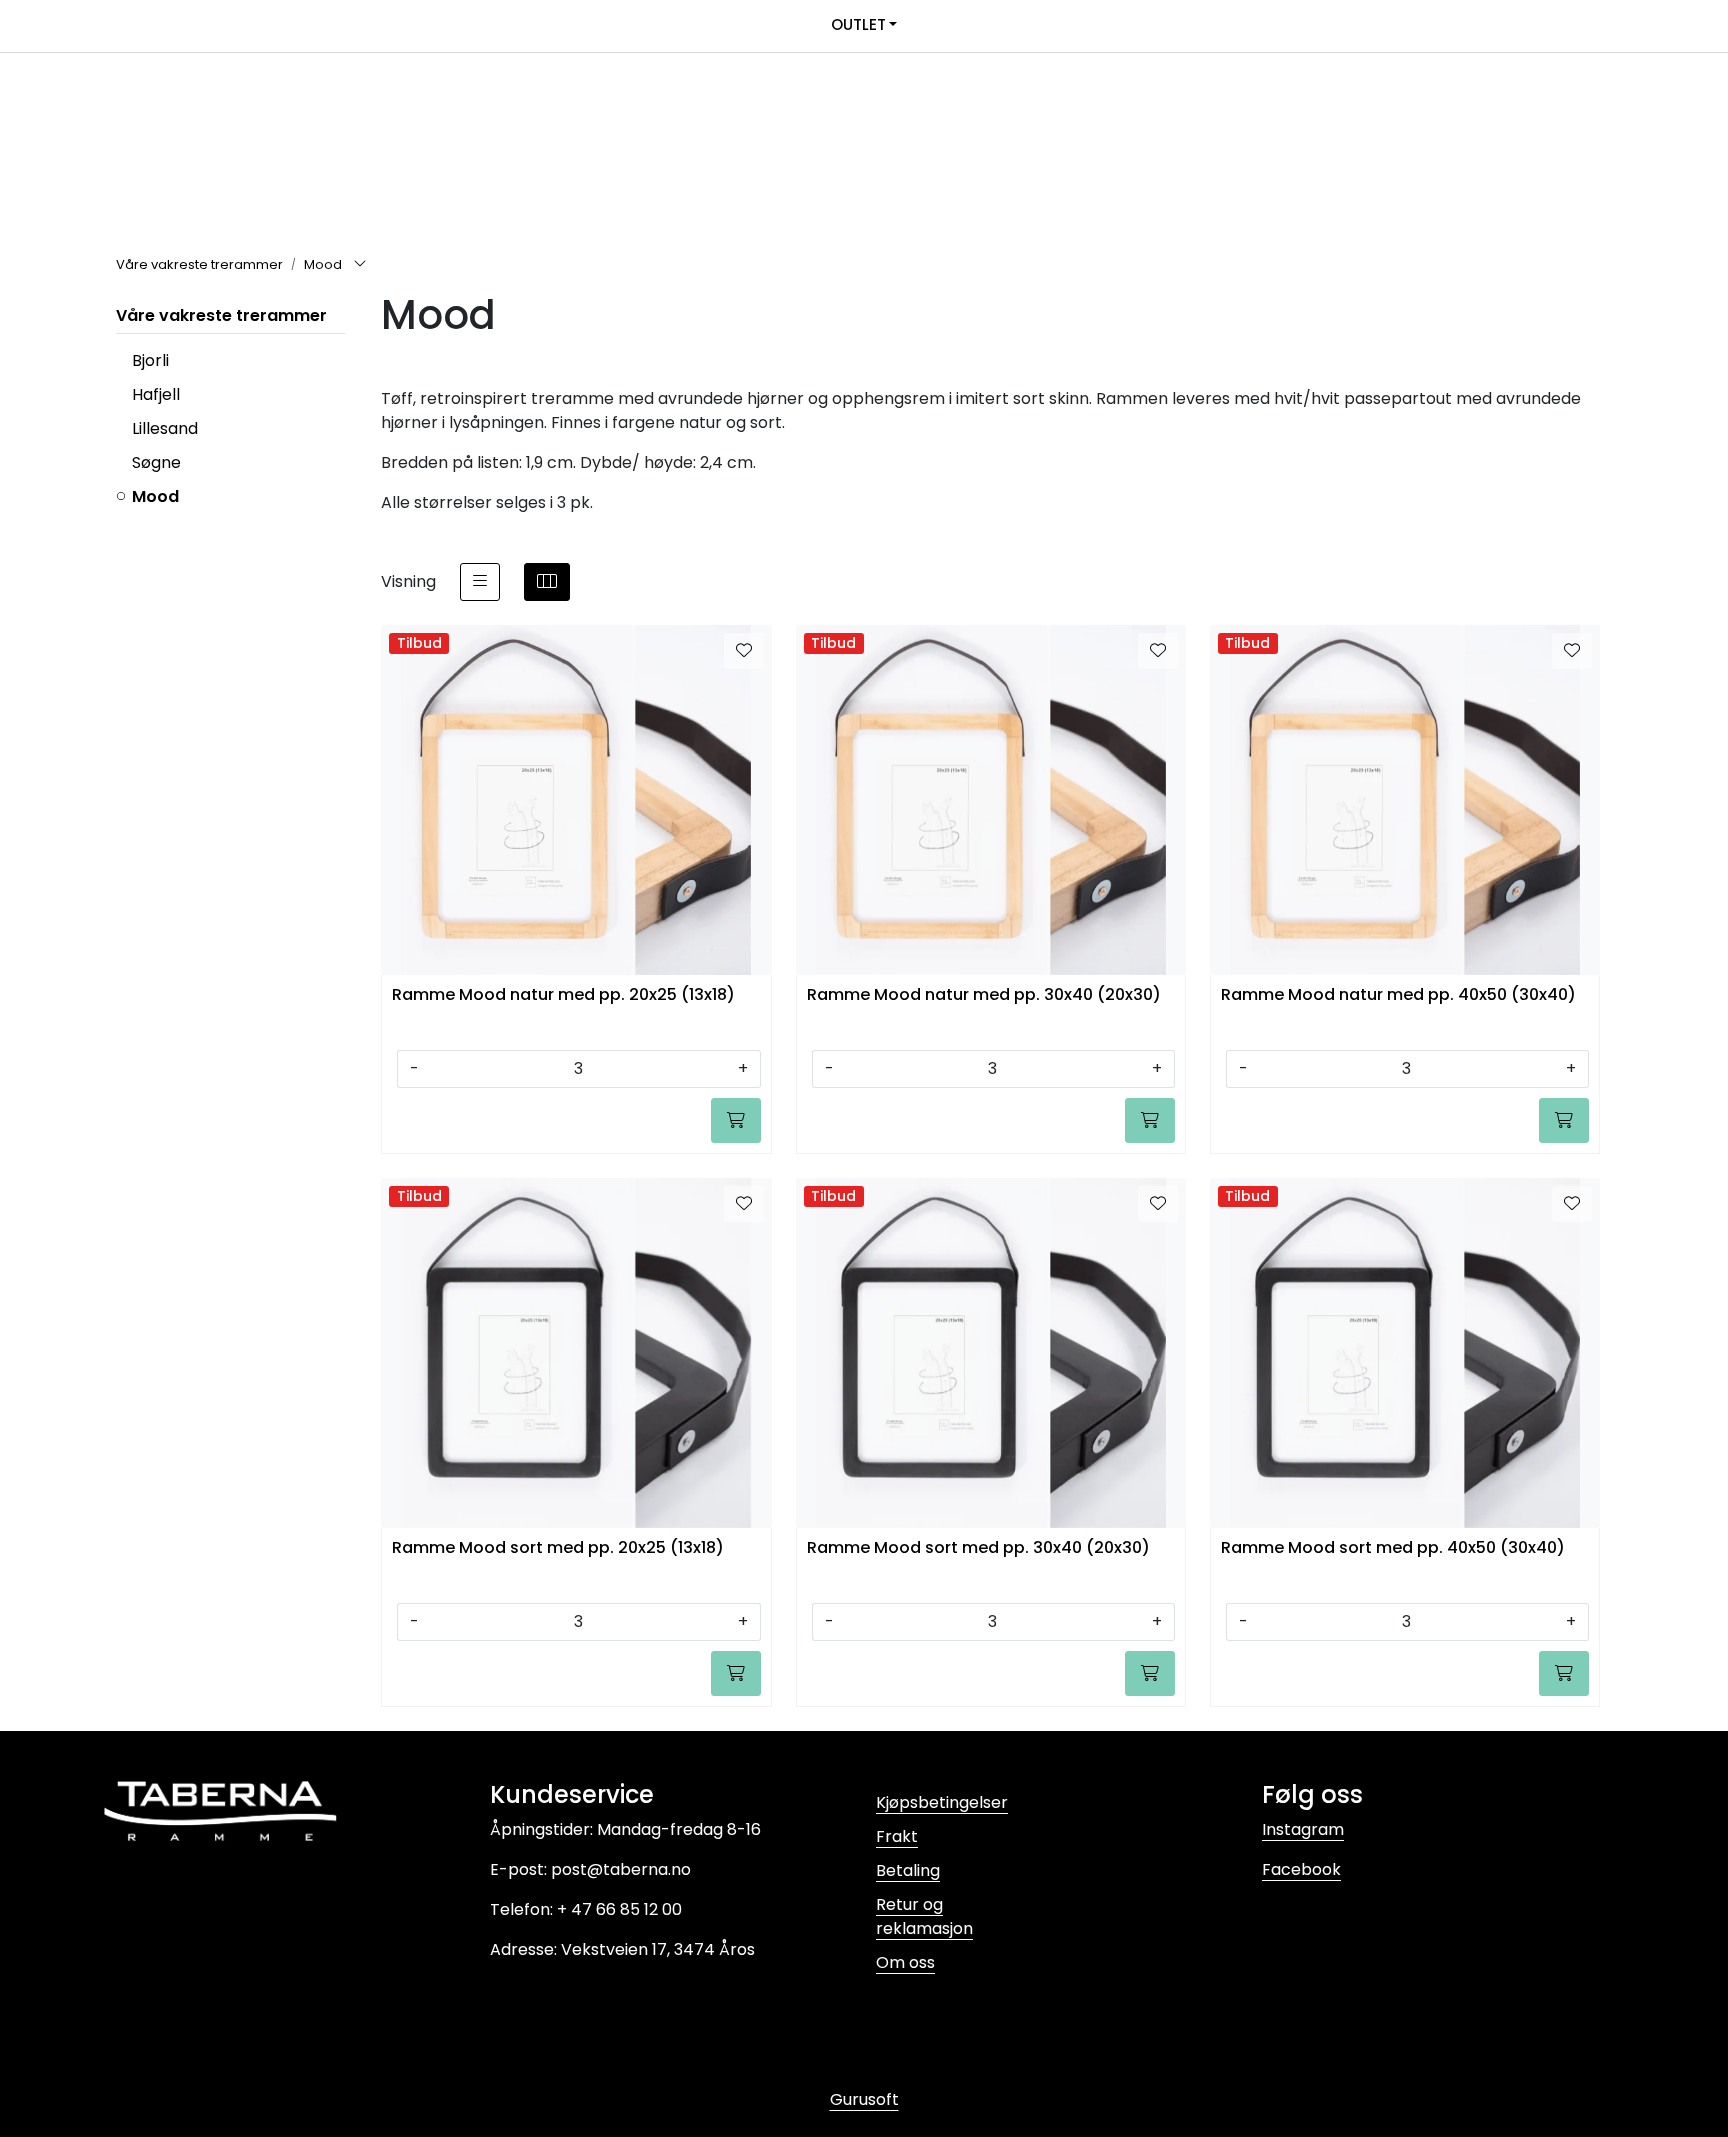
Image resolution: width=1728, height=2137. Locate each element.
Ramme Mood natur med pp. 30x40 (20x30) (984, 995)
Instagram (1303, 1829)
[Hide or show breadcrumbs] (360, 265)
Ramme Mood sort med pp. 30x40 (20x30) (978, 1548)
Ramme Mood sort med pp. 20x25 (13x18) (558, 1548)
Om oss (905, 1962)
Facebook (1301, 1869)
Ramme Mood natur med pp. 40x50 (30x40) (1398, 995)
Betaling (908, 1870)
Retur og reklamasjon (924, 1916)
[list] (480, 582)
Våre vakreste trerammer (221, 315)
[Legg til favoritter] (744, 651)
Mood (155, 496)
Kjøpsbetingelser (942, 1802)
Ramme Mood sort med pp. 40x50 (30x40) (1393, 1548)
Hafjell (156, 394)
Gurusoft (864, 2099)
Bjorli (150, 360)
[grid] (547, 582)
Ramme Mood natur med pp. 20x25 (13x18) (563, 995)
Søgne (156, 462)
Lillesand (165, 428)
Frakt (897, 1836)
